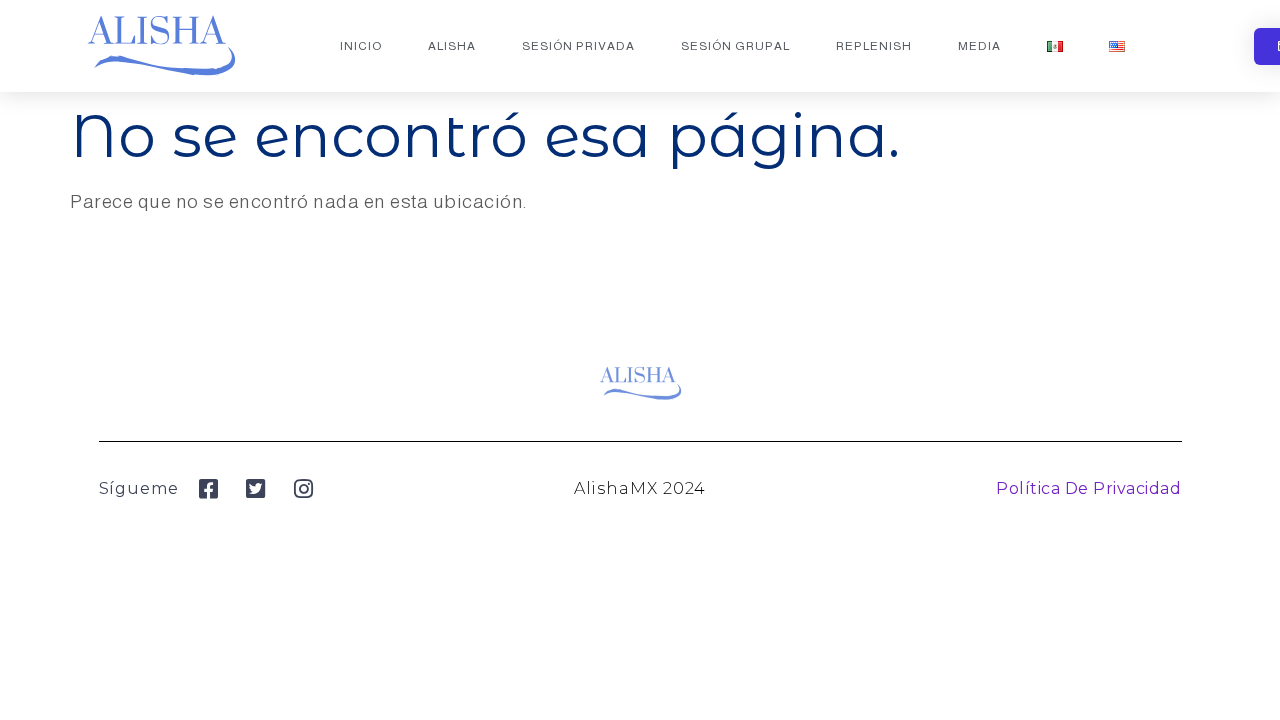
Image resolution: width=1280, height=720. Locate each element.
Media (979, 46)
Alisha (452, 46)
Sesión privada (578, 46)
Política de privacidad (1088, 488)
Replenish (874, 46)
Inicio (361, 46)
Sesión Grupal (735, 46)
